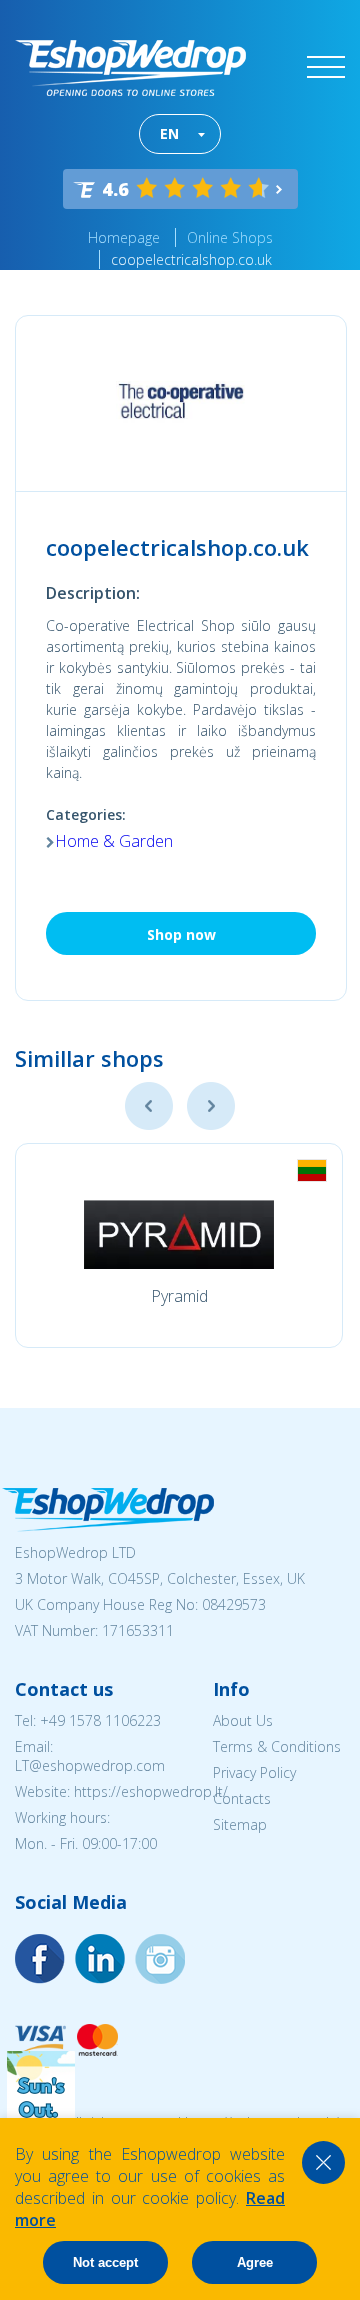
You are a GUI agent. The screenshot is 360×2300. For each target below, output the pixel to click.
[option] (179, 1245)
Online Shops (230, 237)
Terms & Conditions (277, 1746)
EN (169, 133)
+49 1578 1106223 (100, 1720)
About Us (243, 1720)
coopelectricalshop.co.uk (191, 259)
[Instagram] (100, 1959)
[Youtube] (160, 1959)
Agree (255, 2262)
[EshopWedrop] (130, 68)
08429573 (234, 1604)
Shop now (181, 934)
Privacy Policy (254, 1772)
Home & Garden (114, 841)
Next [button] (211, 1106)
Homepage (124, 237)
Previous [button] (149, 1106)
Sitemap (240, 1824)
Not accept (105, 2262)
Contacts (242, 1798)
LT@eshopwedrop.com (90, 1765)
